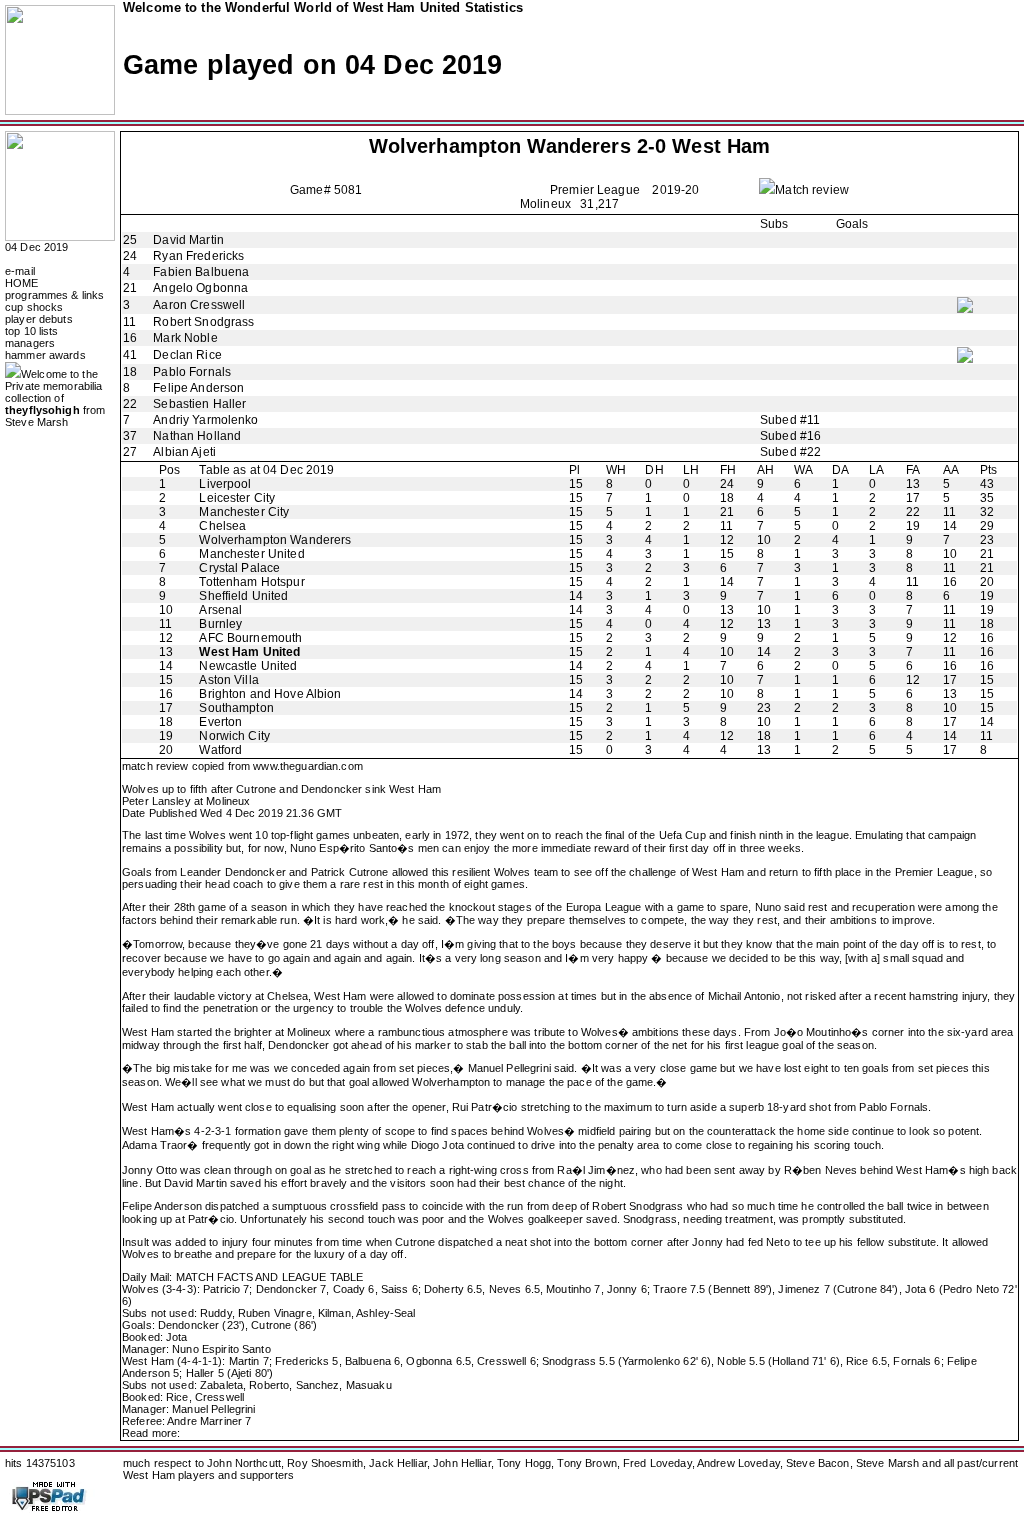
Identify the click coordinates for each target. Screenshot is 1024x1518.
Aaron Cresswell (199, 305)
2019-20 (675, 190)
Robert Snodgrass (203, 322)
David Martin (188, 240)
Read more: (151, 1433)
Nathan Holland (197, 436)
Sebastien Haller (199, 404)
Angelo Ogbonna (200, 288)
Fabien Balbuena (201, 272)
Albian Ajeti (184, 452)
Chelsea (222, 526)
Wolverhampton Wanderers (500, 146)
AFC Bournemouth (250, 638)
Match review (812, 190)
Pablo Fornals (192, 372)
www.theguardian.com (308, 766)
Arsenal (220, 610)
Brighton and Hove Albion (270, 694)
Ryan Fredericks (198, 256)
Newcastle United (248, 666)
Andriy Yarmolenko (205, 420)
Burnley (220, 624)
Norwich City (234, 736)
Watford (220, 750)
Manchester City (244, 512)
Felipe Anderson (198, 388)
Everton (220, 722)
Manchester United (251, 554)
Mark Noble (185, 338)
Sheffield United (243, 596)
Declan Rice (187, 355)
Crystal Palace (239, 568)
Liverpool (225, 484)
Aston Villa (228, 680)
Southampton (236, 708)
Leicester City (237, 498)
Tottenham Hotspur (251, 582)
